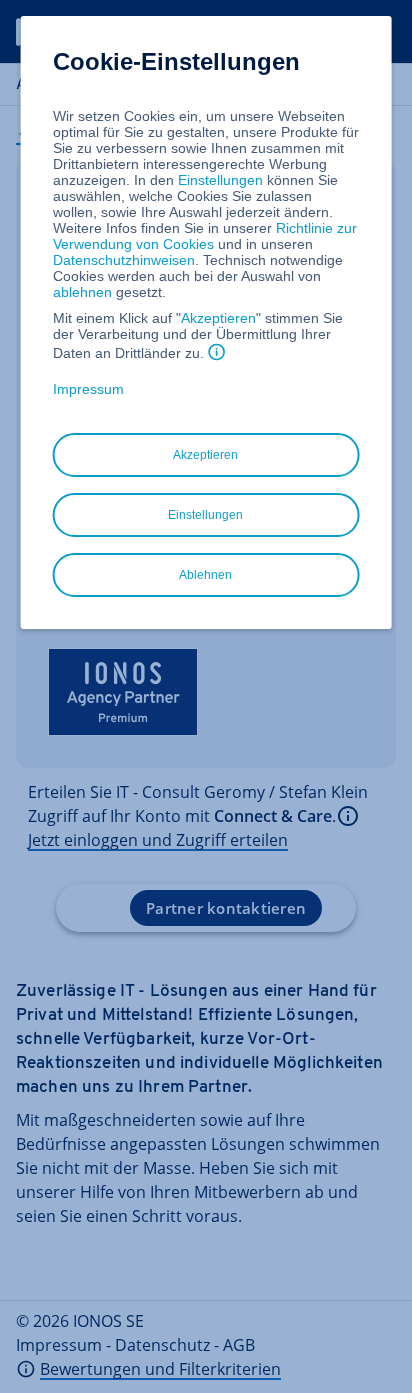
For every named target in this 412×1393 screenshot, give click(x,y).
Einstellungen (220, 180)
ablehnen (82, 292)
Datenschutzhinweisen (124, 260)
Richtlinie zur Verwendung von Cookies (205, 236)
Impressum (88, 389)
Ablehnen (205, 575)
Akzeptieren (218, 318)
